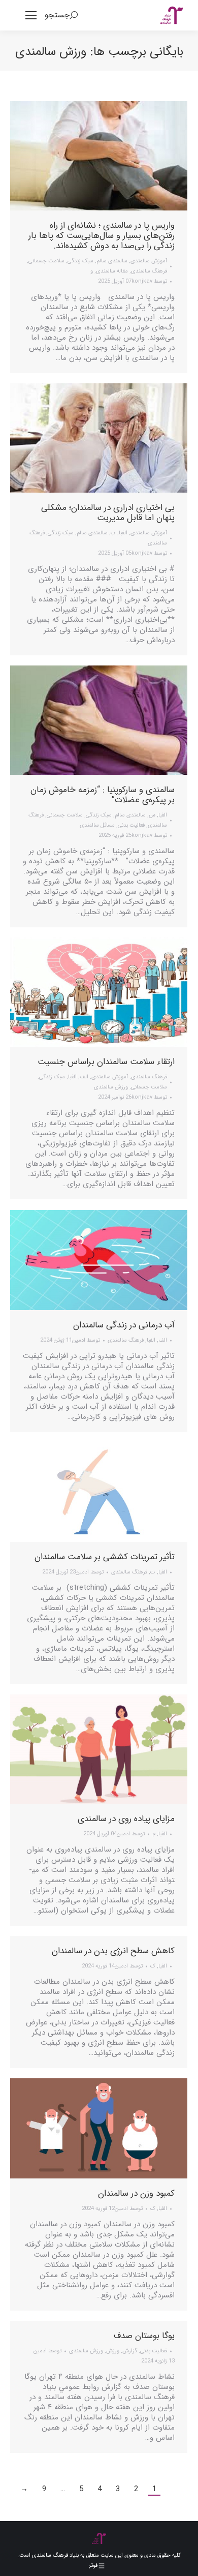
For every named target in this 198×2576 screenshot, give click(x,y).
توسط (149, 281)
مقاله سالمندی (112, 271)
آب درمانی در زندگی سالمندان (124, 1325)
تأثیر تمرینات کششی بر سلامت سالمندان (105, 1557)
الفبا (123, 533)
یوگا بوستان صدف (144, 2336)
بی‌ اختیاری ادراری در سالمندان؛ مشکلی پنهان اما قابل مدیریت (108, 513)
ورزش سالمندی (111, 1087)
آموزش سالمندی (149, 261)
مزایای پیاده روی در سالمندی (126, 1819)
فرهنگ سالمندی (149, 271)
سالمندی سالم (112, 261)
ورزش (113, 2351)
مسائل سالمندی (97, 825)
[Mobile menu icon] (31, 15)
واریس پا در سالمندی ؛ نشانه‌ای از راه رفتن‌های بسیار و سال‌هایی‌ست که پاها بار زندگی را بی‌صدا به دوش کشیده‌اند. (102, 236)
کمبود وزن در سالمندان (136, 2193)
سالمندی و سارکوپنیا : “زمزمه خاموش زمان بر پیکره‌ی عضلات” (103, 795)
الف (84, 1077)
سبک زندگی (80, 261)
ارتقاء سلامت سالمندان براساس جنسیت (106, 1062)
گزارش (130, 2351)
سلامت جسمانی (46, 261)
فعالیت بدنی (131, 825)
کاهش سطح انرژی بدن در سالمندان (113, 1951)
